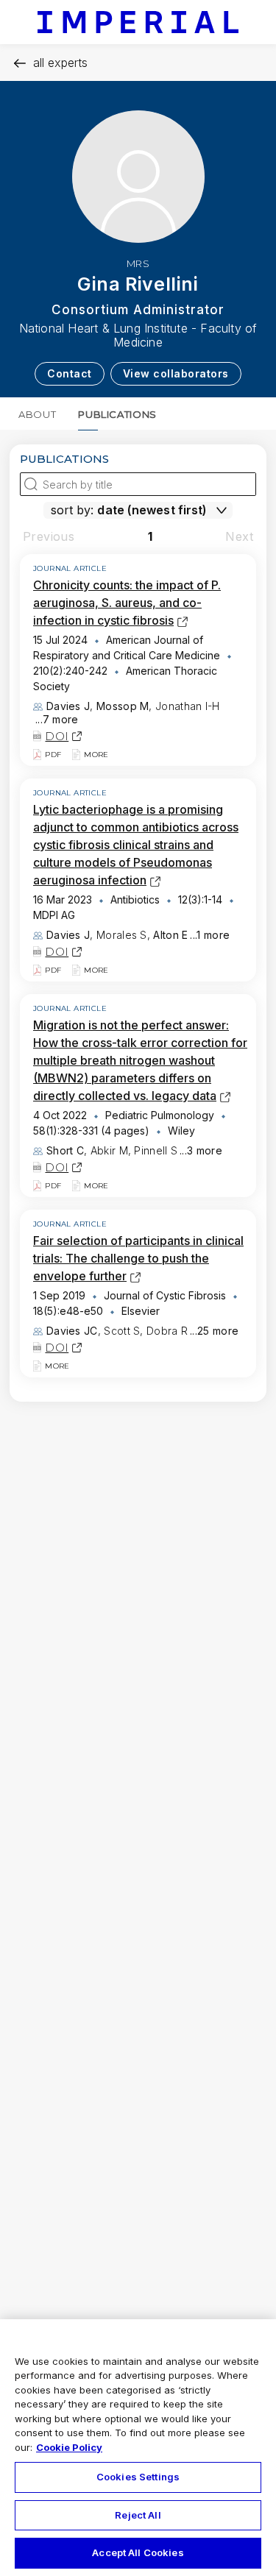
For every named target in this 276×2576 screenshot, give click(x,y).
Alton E (170, 935)
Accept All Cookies (138, 2552)
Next (239, 536)
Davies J (68, 706)
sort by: (72, 510)
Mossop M (123, 706)
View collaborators (176, 373)
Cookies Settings (138, 2477)
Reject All (138, 2515)
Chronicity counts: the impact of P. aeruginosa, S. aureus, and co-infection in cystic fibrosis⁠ (127, 603)
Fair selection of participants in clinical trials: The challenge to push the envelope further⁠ (138, 1258)
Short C (65, 1150)
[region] (138, 2448)
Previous (49, 536)
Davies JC (72, 1331)
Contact (70, 373)
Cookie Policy (69, 2447)
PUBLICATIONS (117, 414)
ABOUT (37, 414)
